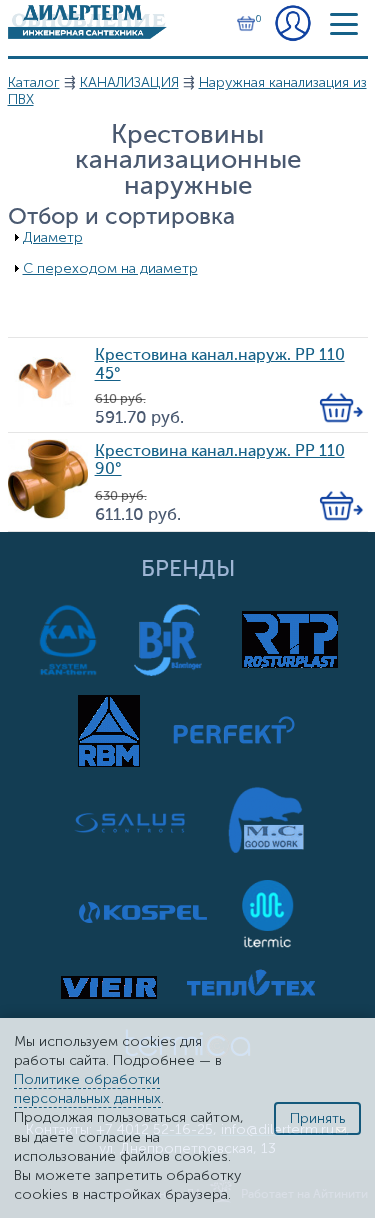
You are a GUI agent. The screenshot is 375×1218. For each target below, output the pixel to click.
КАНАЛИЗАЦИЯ (129, 82)
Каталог (34, 82)
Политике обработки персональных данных (87, 1089)
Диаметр (53, 237)
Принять (317, 1118)
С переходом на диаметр (110, 268)
